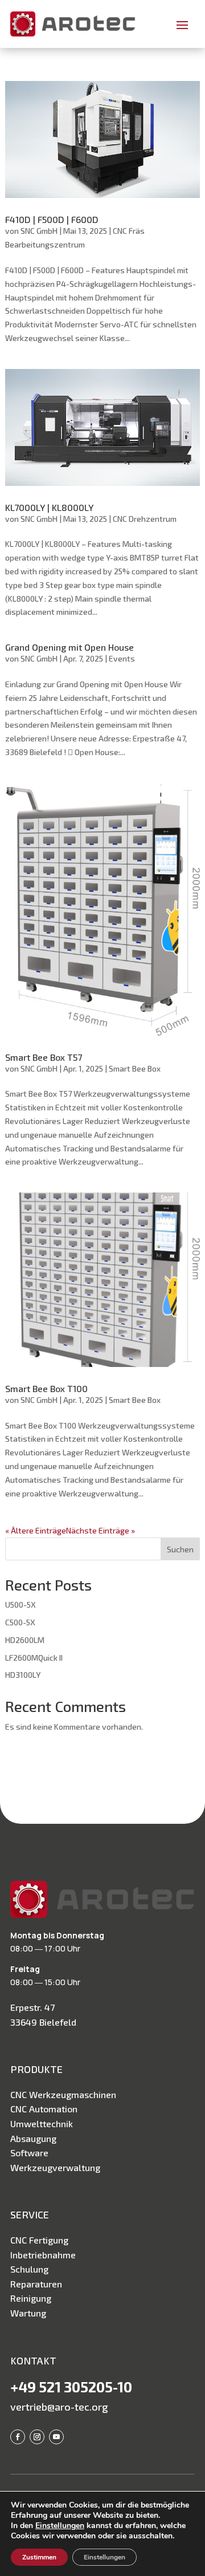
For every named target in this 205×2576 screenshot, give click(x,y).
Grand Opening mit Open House (69, 647)
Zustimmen (39, 2557)
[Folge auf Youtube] (56, 2437)
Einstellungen (60, 2526)
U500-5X (20, 1605)
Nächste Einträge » (101, 1530)
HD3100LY (23, 1675)
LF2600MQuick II (34, 1658)
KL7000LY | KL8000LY (49, 507)
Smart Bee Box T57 (44, 1057)
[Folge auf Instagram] (37, 2437)
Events (122, 658)
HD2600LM (25, 1640)
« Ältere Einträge (36, 1530)
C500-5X (20, 1622)
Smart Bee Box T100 (46, 1388)
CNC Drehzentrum (145, 519)
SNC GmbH (39, 231)
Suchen (180, 1549)
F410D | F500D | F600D (52, 219)
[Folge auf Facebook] (18, 2437)
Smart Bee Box (135, 1068)
